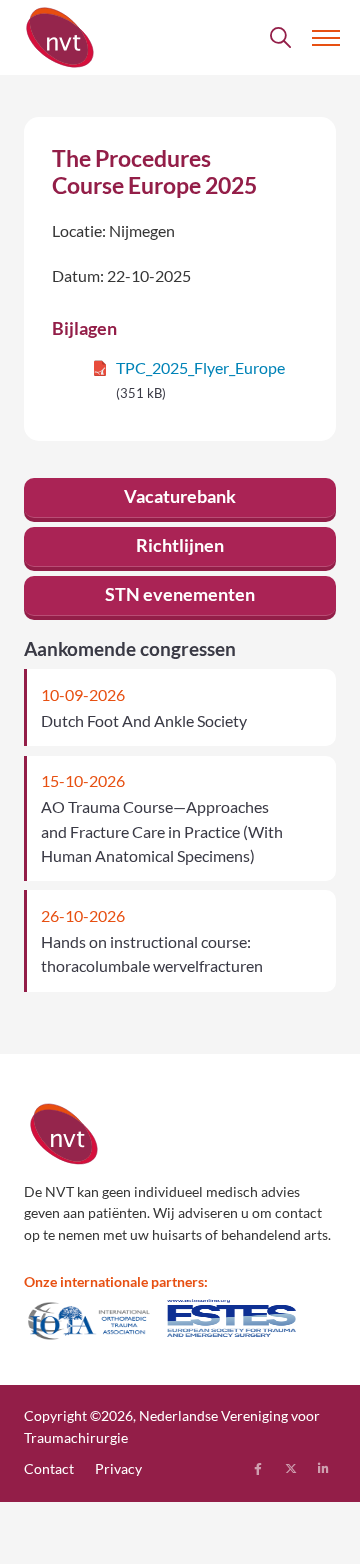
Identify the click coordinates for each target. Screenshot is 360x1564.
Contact (49, 1468)
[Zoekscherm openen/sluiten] (281, 38)
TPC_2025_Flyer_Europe (200, 367)
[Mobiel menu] (326, 38)
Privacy (118, 1468)
